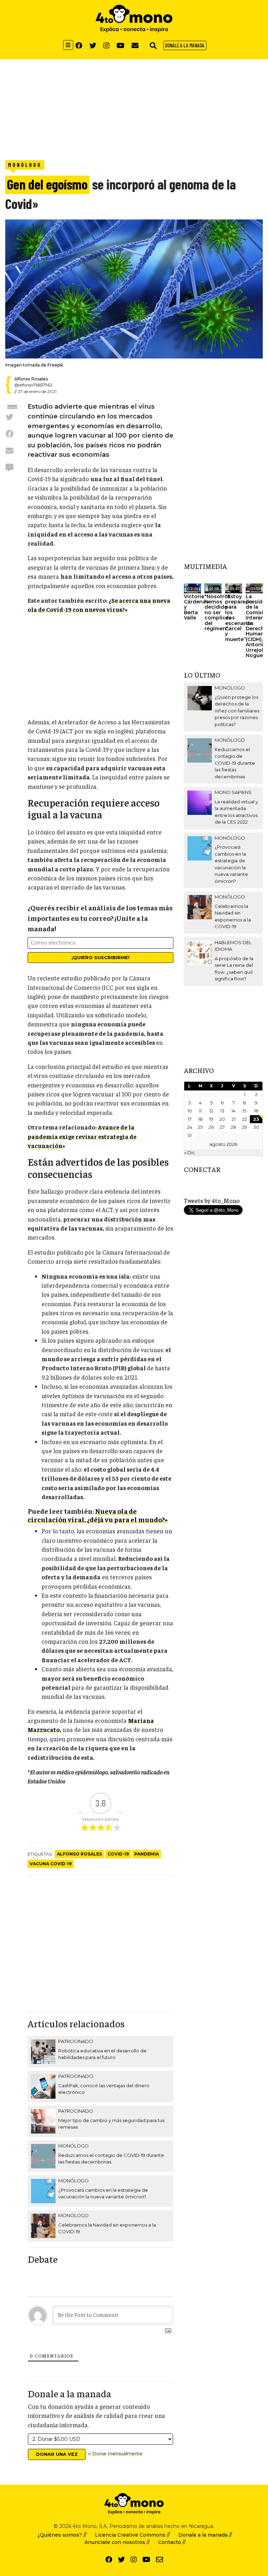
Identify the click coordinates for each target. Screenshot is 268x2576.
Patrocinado (76, 2041)
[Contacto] (135, 45)
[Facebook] (79, 45)
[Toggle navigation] (68, 45)
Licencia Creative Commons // (132, 2535)
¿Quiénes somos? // (62, 2535)
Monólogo (25, 165)
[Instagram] (106, 45)
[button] (153, 45)
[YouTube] (121, 45)
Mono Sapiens (233, 792)
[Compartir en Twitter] (9, 417)
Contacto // (172, 2542)
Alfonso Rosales (79, 1854)
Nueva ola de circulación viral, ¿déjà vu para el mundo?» (98, 1515)
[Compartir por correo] (9, 450)
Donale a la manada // (205, 2535)
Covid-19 (118, 1854)
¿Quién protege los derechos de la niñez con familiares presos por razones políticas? (237, 711)
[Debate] (9, 467)
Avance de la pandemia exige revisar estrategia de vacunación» (82, 1136)
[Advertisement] (134, 108)
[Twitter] (93, 45)
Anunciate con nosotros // (117, 2542)
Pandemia (147, 1854)
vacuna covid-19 (51, 1864)
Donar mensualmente (117, 2453)
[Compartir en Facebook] (9, 433)
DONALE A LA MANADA (185, 45)
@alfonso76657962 (33, 385)
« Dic (190, 1152)
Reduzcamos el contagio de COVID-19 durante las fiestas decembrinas (235, 763)
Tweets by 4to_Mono (212, 1201)
